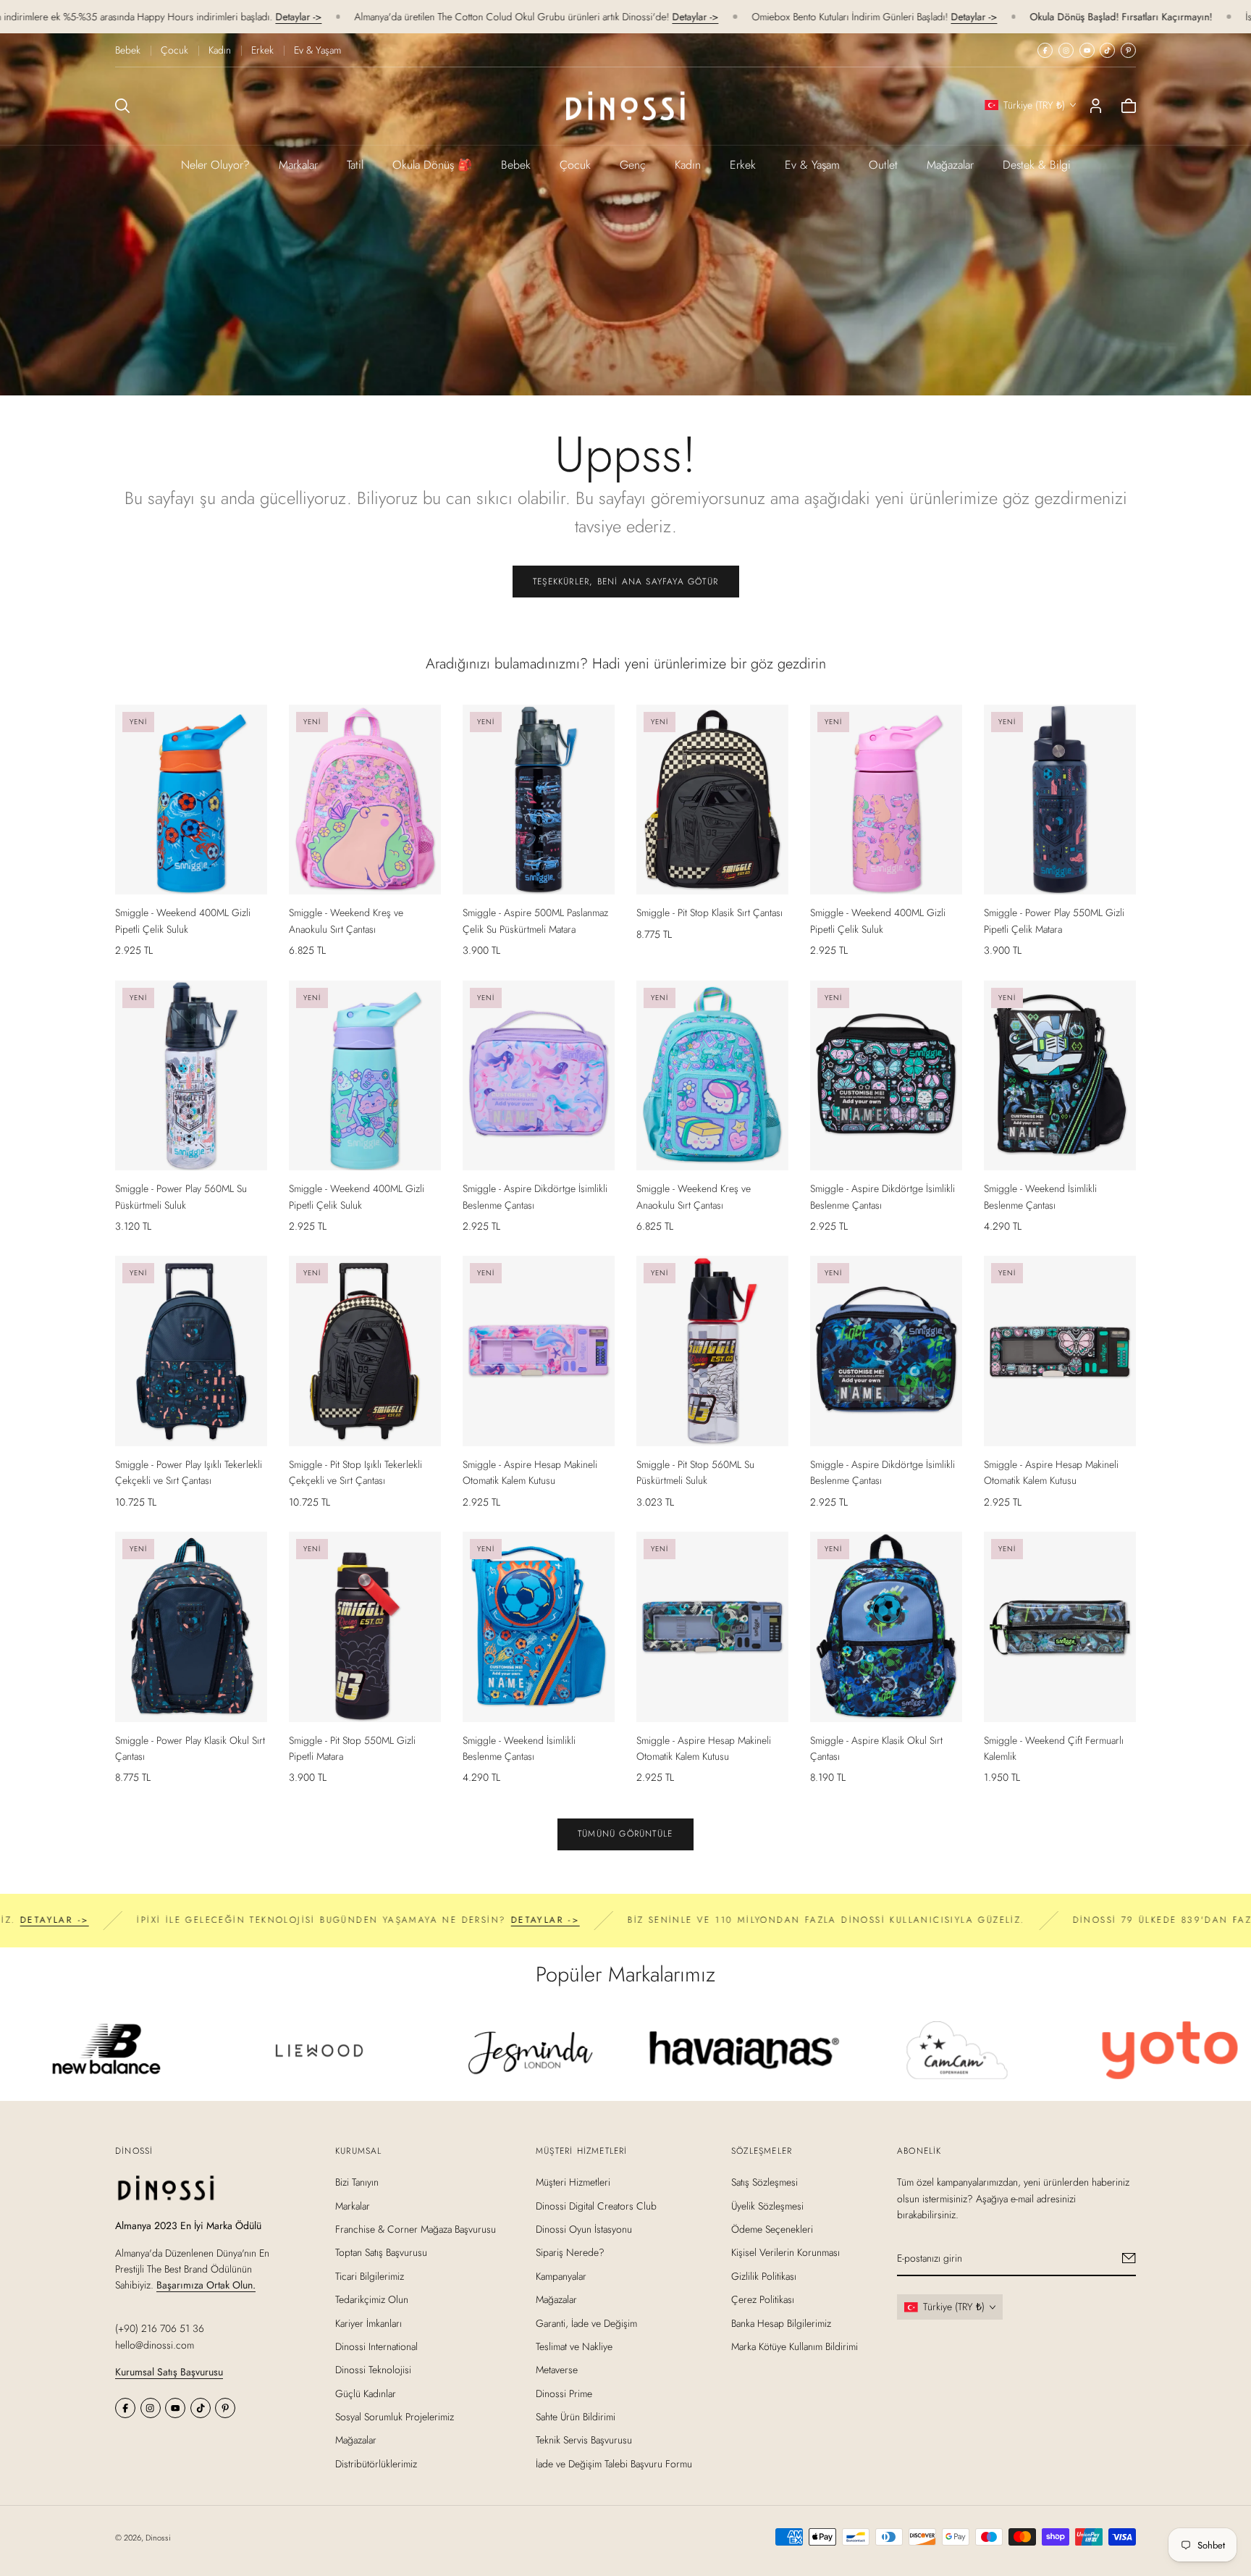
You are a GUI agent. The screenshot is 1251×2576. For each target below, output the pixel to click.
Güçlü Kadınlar (366, 2393)
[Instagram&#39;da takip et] (1066, 50)
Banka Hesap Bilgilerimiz (781, 2323)
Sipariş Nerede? (570, 2252)
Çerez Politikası (763, 2299)
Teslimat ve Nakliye (574, 2346)
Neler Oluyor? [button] (215, 165)
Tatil (355, 165)
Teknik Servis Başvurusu (584, 2440)
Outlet (883, 165)
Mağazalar (950, 165)
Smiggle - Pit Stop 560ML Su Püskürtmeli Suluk (695, 1472)
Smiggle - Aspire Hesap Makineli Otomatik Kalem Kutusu (530, 1472)
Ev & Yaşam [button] (812, 165)
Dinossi (158, 2538)
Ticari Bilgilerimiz (370, 2275)
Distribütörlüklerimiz (376, 2464)
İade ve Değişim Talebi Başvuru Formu (614, 2464)
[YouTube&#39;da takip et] (1087, 50)
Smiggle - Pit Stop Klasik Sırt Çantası (709, 912)
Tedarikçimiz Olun (372, 2299)
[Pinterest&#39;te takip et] (1128, 50)
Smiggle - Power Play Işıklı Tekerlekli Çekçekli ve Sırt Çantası (189, 1472)
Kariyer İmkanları (368, 2323)
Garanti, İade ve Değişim (586, 2323)
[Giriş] (1096, 106)
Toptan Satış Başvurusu (381, 2252)
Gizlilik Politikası (764, 2275)
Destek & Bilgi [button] (1037, 165)
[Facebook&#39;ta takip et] (1045, 50)
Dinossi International (376, 2346)
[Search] (122, 106)
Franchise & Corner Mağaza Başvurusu (416, 2229)
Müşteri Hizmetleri (573, 2182)
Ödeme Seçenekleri (772, 2229)
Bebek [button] (516, 165)
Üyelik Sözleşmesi (767, 2205)
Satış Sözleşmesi (764, 2182)
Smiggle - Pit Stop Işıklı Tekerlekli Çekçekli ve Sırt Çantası (355, 1472)
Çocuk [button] (575, 165)
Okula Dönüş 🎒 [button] (432, 165)
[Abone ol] (1129, 2258)
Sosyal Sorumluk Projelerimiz (395, 2417)
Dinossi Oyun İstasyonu (584, 2229)
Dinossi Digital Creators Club (596, 2205)
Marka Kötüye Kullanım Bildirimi (795, 2346)
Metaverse (557, 2370)
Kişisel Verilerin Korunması (785, 2252)
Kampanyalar (561, 2275)
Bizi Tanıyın (357, 2182)
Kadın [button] (688, 165)
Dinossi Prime (564, 2393)
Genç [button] (633, 165)
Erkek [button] (743, 165)
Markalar (298, 165)
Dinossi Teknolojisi (373, 2370)
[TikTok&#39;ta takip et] (1107, 50)
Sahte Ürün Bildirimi (576, 2417)
